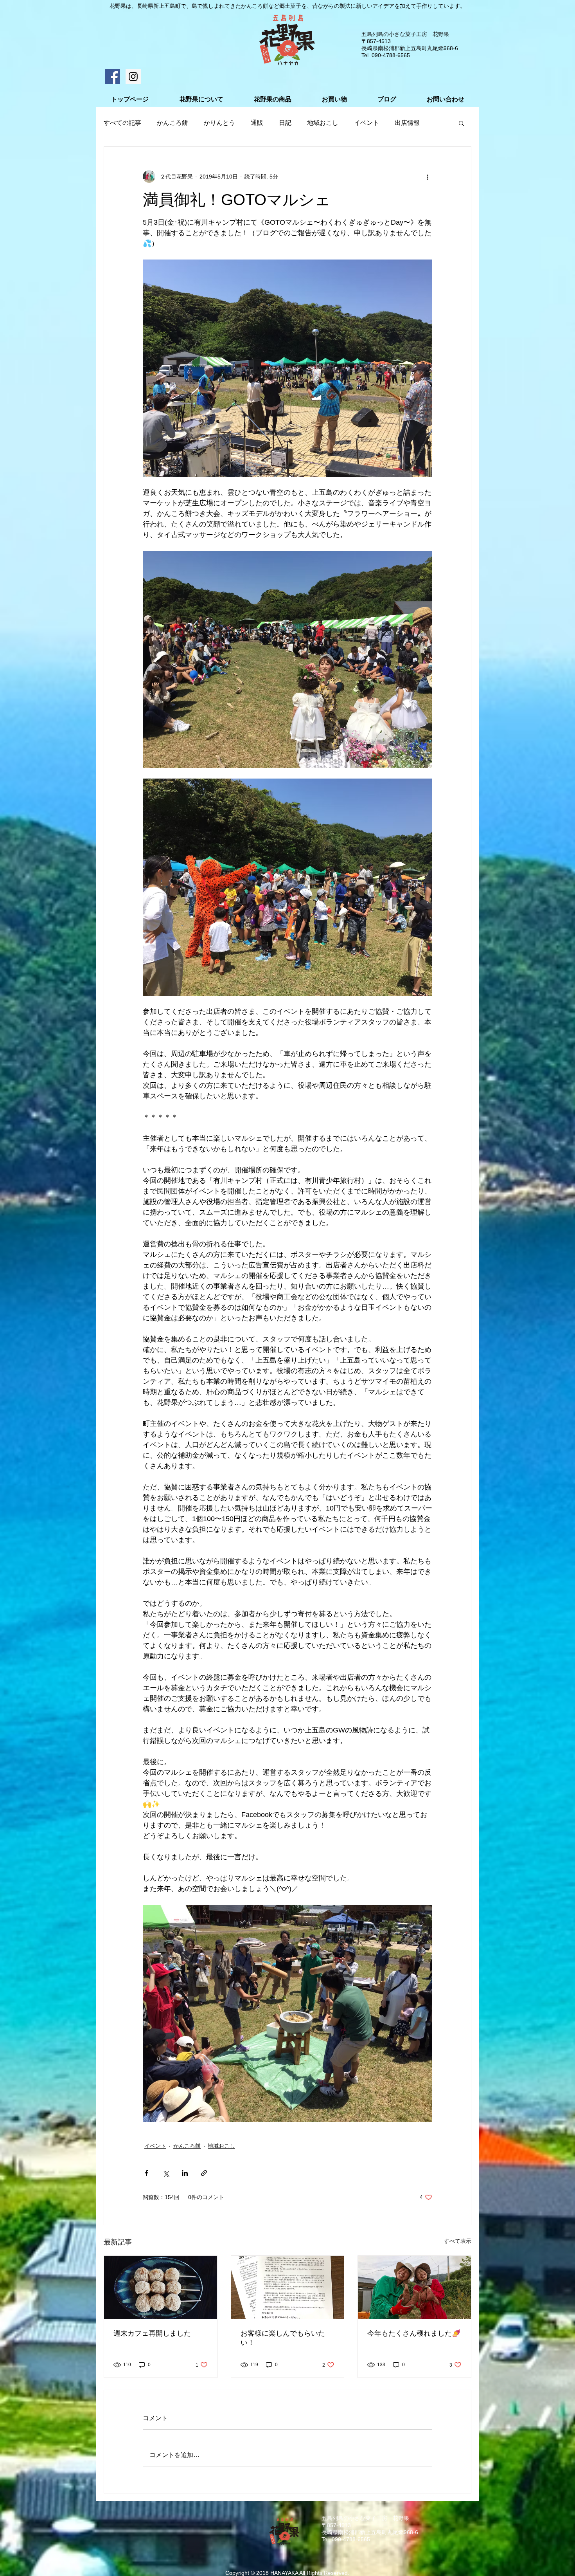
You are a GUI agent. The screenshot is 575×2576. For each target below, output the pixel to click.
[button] (461, 123)
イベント (367, 123)
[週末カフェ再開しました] (161, 2288)
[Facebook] (112, 77)
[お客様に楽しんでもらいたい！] (288, 2288)
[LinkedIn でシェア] (185, 2173)
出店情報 (407, 123)
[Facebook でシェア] (146, 2173)
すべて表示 (458, 2241)
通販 (257, 123)
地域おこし (323, 123)
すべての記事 (122, 123)
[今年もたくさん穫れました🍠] (414, 2288)
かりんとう (219, 123)
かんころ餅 (172, 123)
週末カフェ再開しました (152, 2333)
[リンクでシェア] (204, 2173)
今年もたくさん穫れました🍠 (414, 2333)
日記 (285, 123)
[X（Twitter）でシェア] (166, 2173)
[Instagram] (133, 77)
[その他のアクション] (428, 177)
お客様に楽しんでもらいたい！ (283, 2338)
